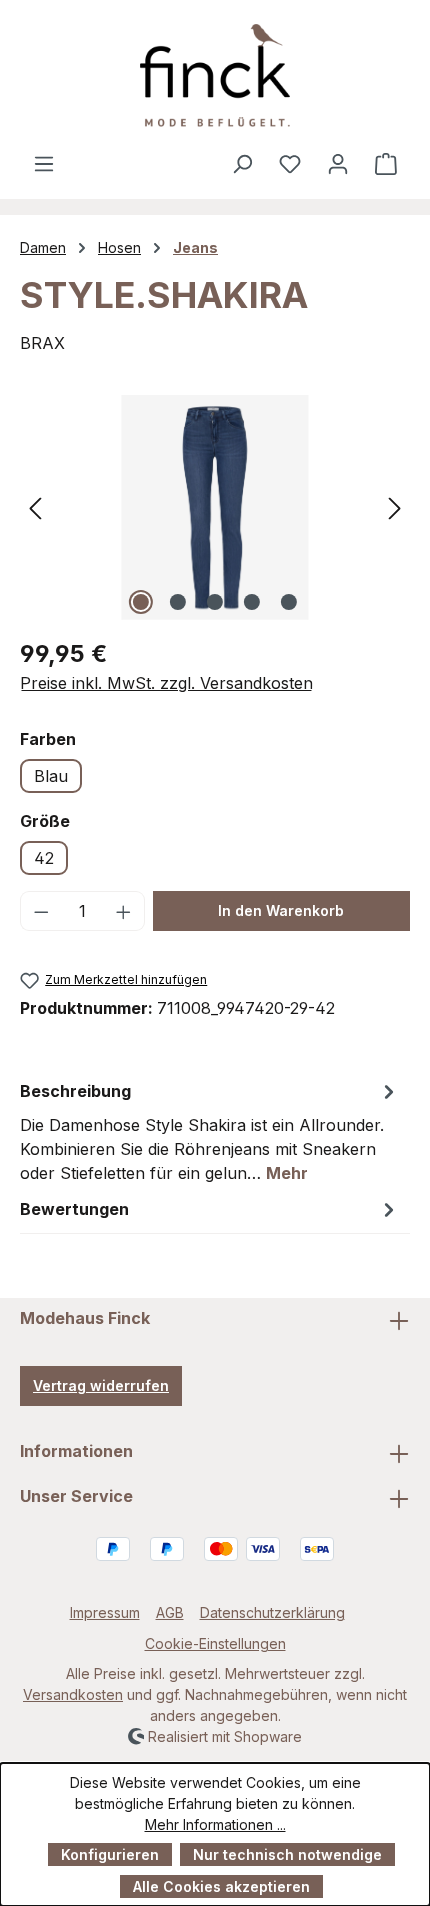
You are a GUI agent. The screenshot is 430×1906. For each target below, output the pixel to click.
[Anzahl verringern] (41, 911)
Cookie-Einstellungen (215, 1643)
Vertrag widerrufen (101, 1385)
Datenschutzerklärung (272, 1612)
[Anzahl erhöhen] (124, 911)
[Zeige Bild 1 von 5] (141, 602)
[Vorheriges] (35, 507)
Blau (51, 776)
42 (44, 858)
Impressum (105, 1612)
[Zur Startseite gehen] (215, 75)
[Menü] (44, 163)
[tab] (210, 1131)
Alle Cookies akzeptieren (221, 1886)
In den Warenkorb (281, 910)
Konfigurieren (110, 1854)
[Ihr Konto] (338, 163)
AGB (170, 1612)
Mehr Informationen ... (215, 1824)
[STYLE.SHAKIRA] (214, 507)
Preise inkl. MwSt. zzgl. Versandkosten (166, 683)
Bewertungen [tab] (74, 1209)
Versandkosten (73, 1694)
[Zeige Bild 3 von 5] (215, 602)
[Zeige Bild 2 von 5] (178, 602)
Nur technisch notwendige (287, 1854)
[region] (215, 507)
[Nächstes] (395, 507)
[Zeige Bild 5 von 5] (289, 602)
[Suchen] (242, 163)
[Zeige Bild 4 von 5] (252, 602)
